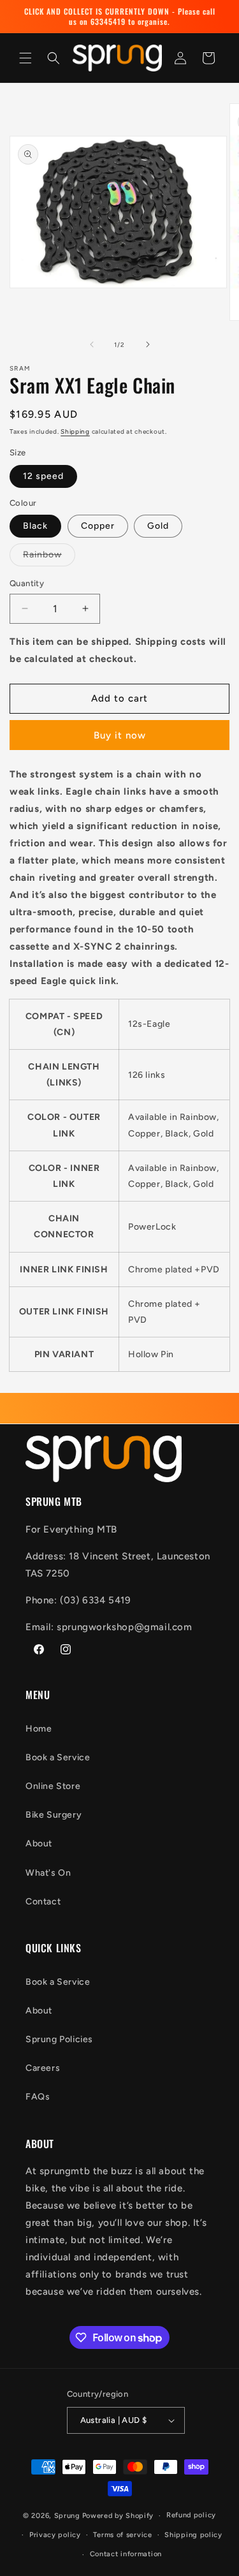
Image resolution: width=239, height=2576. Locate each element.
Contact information (126, 2554)
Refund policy (191, 2515)
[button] (25, 58)
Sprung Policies (59, 2039)
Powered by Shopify (118, 2516)
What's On (48, 1873)
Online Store (53, 1786)
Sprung (67, 2516)
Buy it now (120, 735)
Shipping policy (193, 2535)
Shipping (75, 431)
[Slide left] (92, 344)
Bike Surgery (54, 1815)
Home (39, 1729)
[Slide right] (148, 344)
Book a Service (58, 1757)
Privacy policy (55, 2535)
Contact (43, 1902)
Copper (98, 526)
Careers (43, 2068)
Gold (158, 526)
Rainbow (49, 557)
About (39, 1844)
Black (35, 526)
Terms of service (122, 2535)
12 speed (43, 476)
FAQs (38, 2097)
